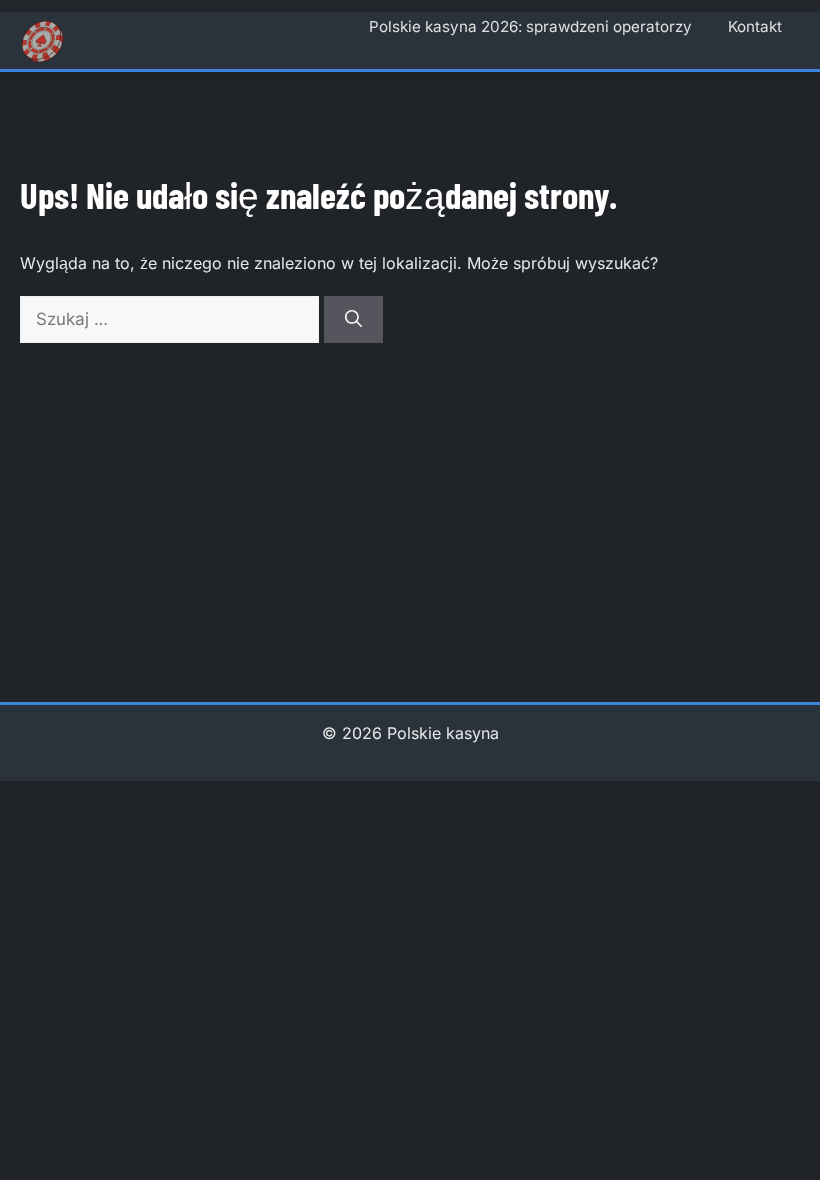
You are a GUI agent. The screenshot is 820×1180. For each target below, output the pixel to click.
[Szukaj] (353, 320)
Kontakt (755, 26)
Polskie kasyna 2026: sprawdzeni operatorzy (530, 26)
